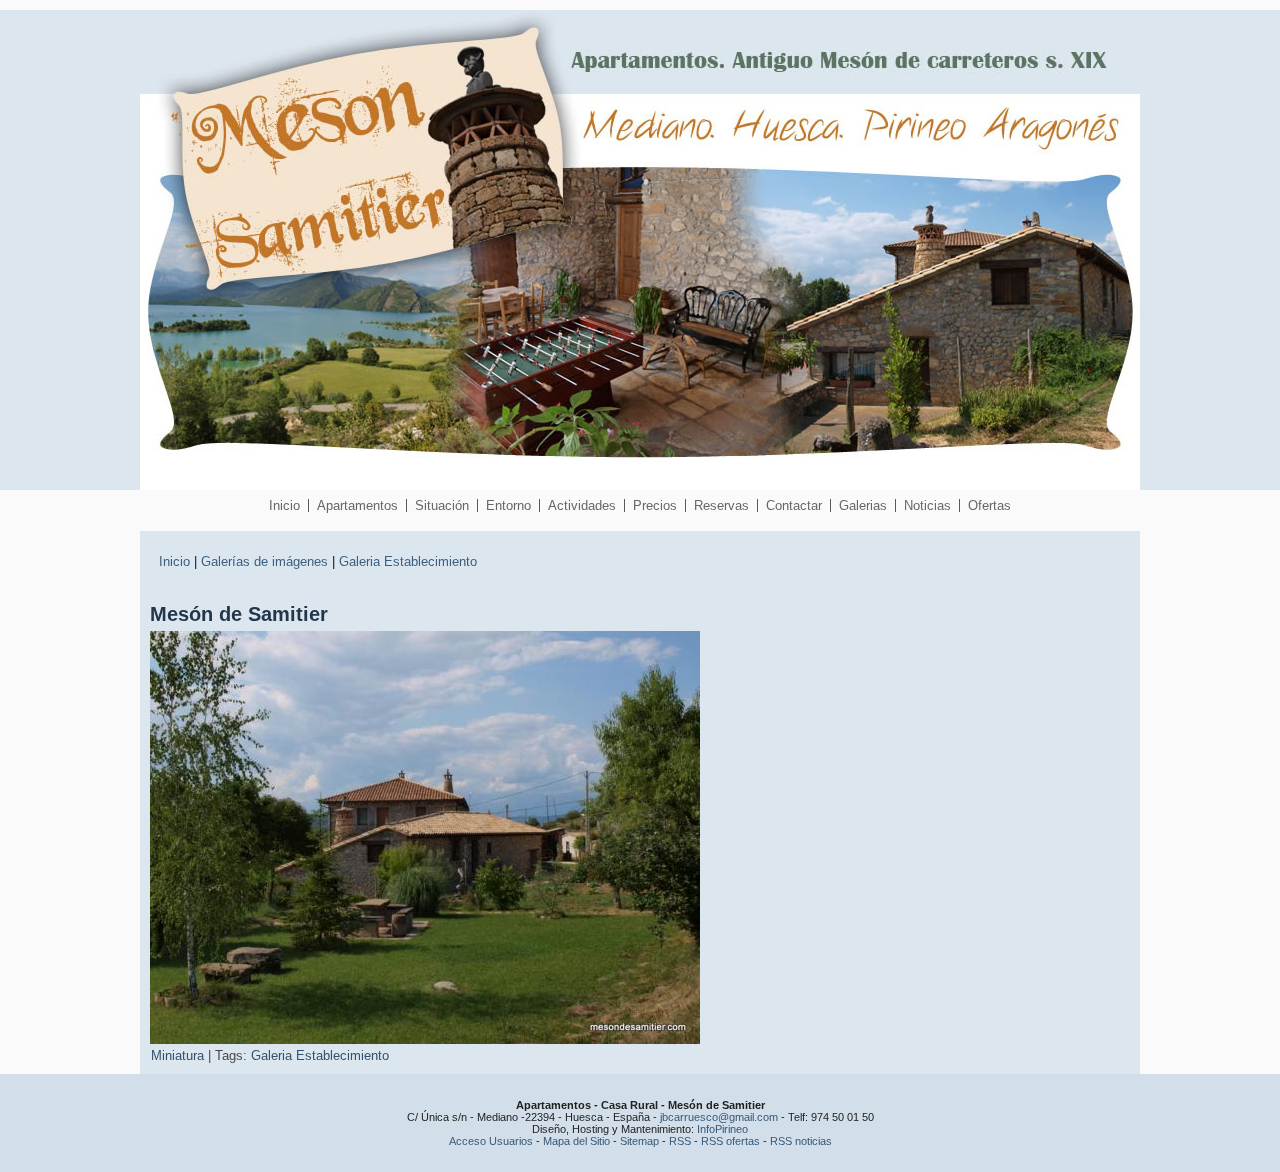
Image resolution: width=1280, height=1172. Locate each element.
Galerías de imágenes (264, 561)
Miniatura (177, 1055)
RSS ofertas (730, 1141)
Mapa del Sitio (576, 1141)
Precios (655, 505)
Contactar (794, 505)
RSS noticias (801, 1141)
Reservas (721, 505)
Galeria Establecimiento (408, 561)
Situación (442, 505)
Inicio (284, 505)
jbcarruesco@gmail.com (719, 1117)
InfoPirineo (722, 1129)
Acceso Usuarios (491, 1141)
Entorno (508, 505)
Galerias (863, 505)
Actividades (582, 505)
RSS (680, 1141)
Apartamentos (357, 505)
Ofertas (989, 505)
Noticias (927, 505)
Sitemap (639, 1141)
